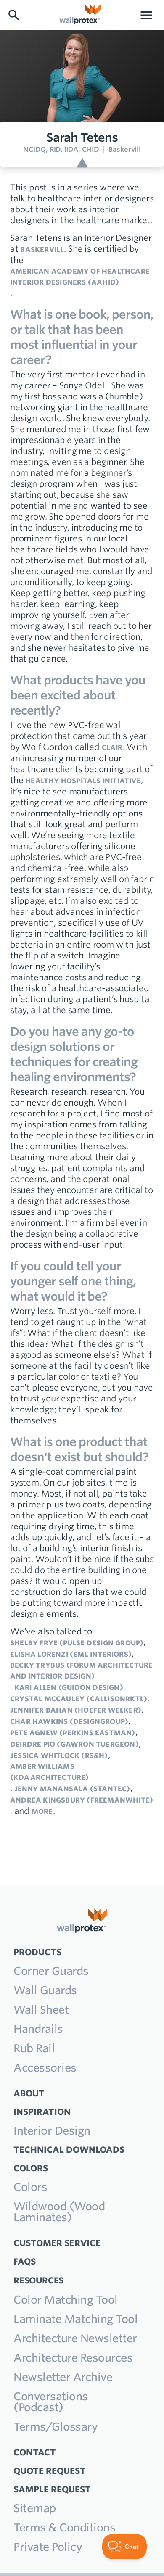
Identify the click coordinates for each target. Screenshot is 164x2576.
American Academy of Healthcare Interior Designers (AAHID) (80, 277)
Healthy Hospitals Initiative (83, 781)
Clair (112, 747)
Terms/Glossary (56, 2427)
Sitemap (35, 2508)
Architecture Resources (73, 2358)
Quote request (50, 2471)
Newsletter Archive (63, 2377)
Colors (30, 2187)
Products (37, 1952)
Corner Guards (51, 1971)
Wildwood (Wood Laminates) (59, 2212)
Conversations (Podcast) (51, 2402)
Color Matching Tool (66, 2300)
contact (35, 2452)
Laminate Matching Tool (75, 2319)
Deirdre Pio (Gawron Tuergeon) (74, 1744)
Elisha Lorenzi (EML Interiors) (71, 1654)
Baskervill (42, 249)
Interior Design (52, 2131)
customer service (57, 2243)
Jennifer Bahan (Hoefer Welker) (76, 1710)
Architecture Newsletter (75, 2338)
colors (31, 2168)
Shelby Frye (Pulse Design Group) (77, 1643)
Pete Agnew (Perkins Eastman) (73, 1733)
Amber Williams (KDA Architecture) (50, 1772)
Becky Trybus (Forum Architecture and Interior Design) (81, 1671)
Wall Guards (45, 1990)
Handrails (38, 2029)
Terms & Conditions (64, 2527)
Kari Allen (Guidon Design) (69, 1687)
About (29, 2093)
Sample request (52, 2489)
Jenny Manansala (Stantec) (72, 1789)
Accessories (45, 2068)
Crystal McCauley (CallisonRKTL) (79, 1699)
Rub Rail (34, 2048)
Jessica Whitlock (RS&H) (59, 1755)
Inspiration (42, 2112)
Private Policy (48, 2547)
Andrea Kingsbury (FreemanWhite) (82, 1800)
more (42, 1811)
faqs (25, 2261)
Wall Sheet (41, 2010)
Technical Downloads (69, 2150)
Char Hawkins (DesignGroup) (69, 1721)
